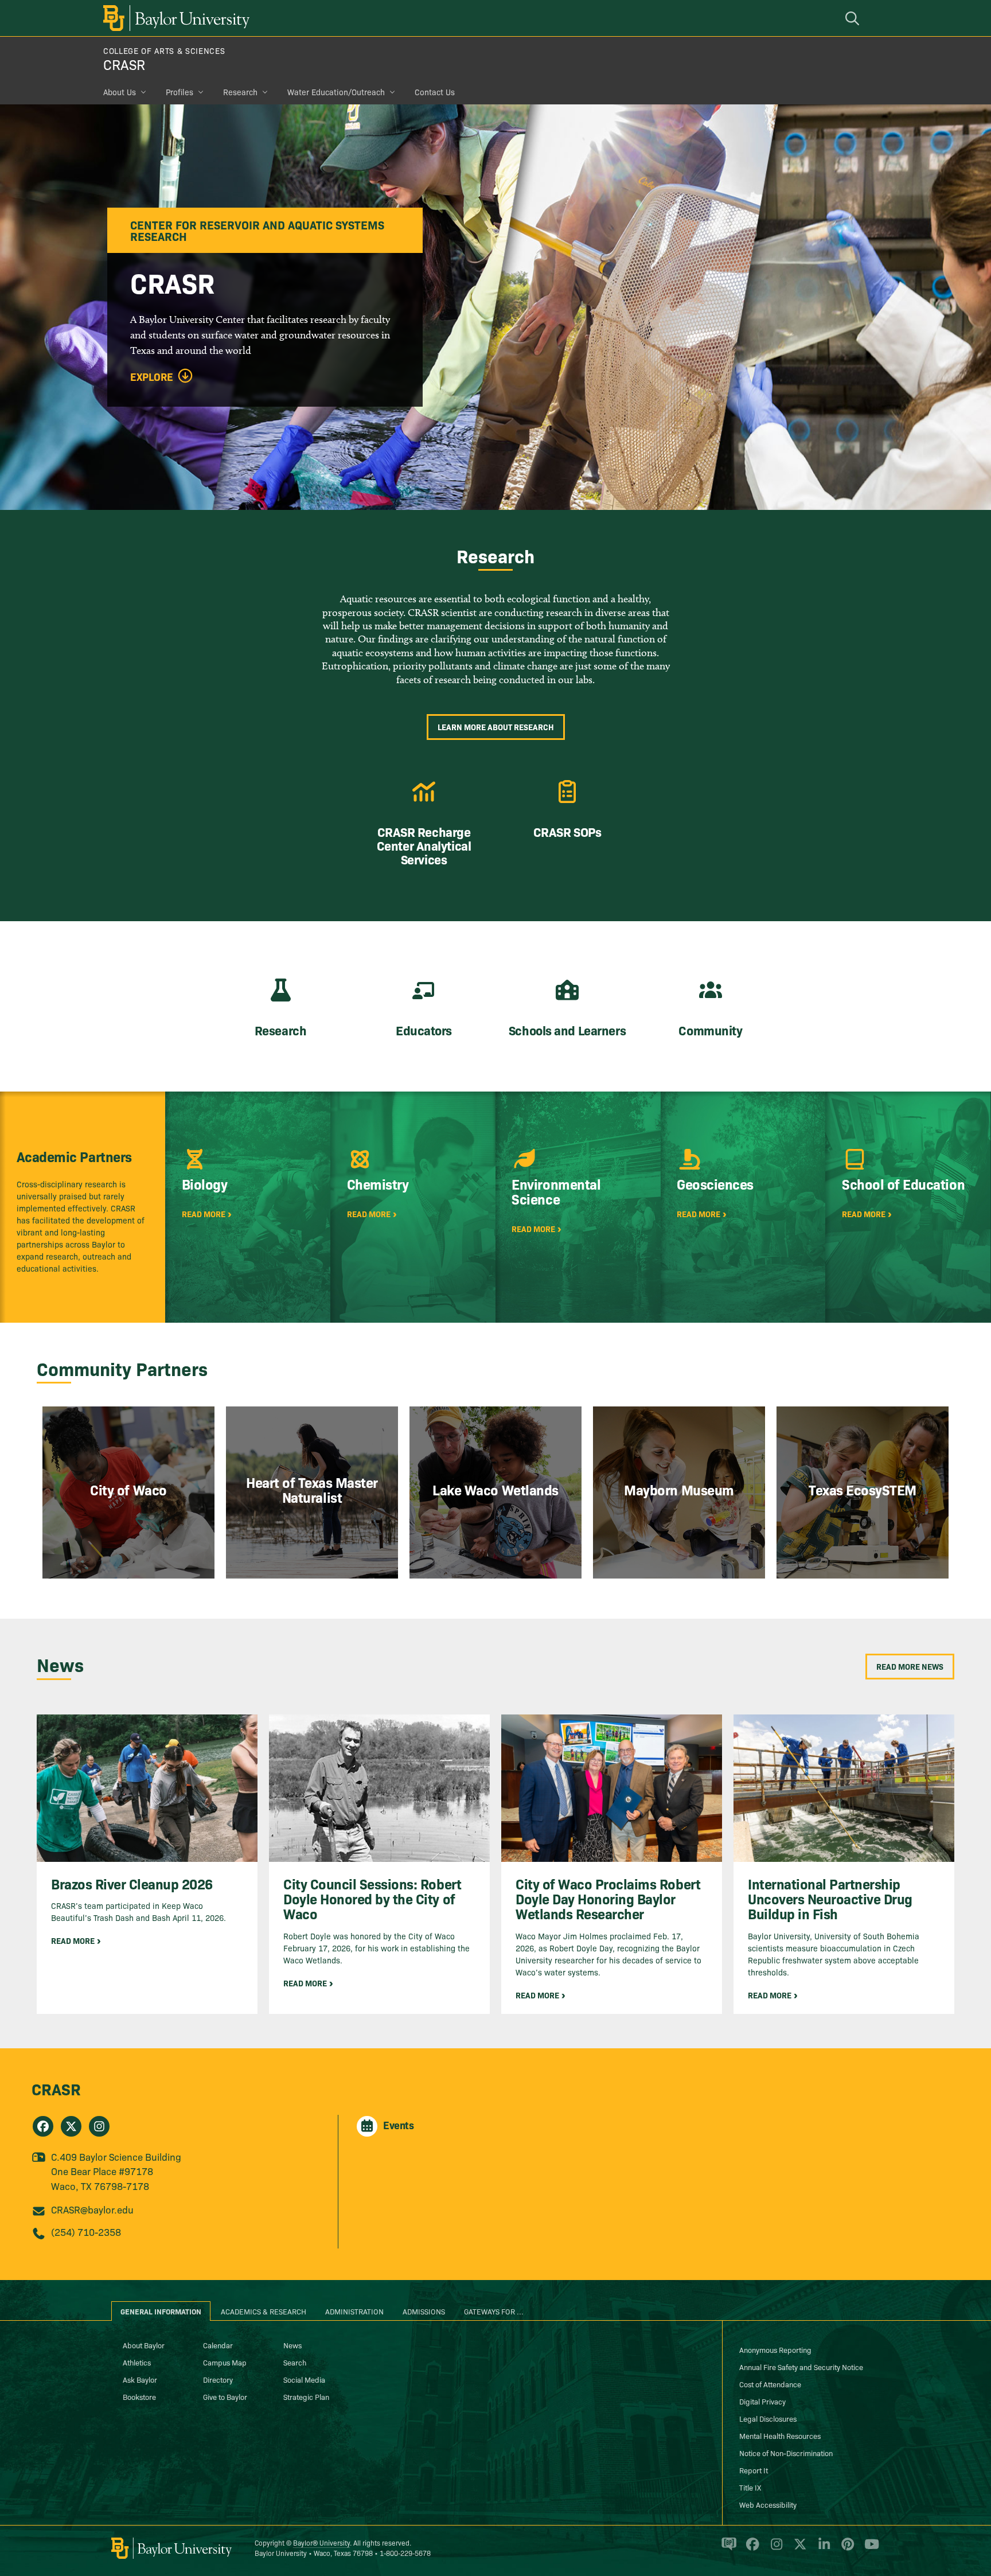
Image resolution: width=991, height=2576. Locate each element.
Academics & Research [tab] (264, 2311)
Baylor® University (321, 2542)
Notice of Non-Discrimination (786, 2453)
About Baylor (144, 2345)
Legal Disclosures (768, 2418)
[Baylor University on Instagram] (775, 2549)
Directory (218, 2379)
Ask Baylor (140, 2379)
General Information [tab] (161, 2311)
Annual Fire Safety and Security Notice (801, 2367)
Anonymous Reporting (775, 2349)
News (292, 2345)
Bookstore (139, 2396)
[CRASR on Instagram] (99, 2126)
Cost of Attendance (770, 2384)
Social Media (304, 2379)
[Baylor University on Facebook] (750, 2549)
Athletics (137, 2362)
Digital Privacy (762, 2401)
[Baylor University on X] (798, 2549)
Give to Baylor (225, 2396)
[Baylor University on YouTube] (869, 2549)
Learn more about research (496, 727)
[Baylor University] (174, 18)
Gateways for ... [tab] (494, 2311)
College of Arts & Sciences (164, 50)
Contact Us (435, 92)
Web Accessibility (768, 2504)
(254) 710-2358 (86, 2232)
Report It (754, 2470)
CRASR (124, 64)
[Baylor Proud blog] (727, 2549)
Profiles (180, 92)
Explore (152, 377)
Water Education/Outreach (336, 92)
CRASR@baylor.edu (92, 2209)
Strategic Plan (306, 2396)
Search (295, 2362)
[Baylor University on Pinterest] (846, 2549)
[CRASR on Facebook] (43, 2126)
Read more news (910, 1666)
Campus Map (225, 2362)
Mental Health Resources (780, 2435)
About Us (120, 92)
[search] (854, 18)
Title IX (750, 2487)
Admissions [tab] (424, 2311)
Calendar (218, 2345)
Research (240, 92)
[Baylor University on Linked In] (822, 2549)
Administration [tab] (354, 2311)
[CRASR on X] (71, 2126)
